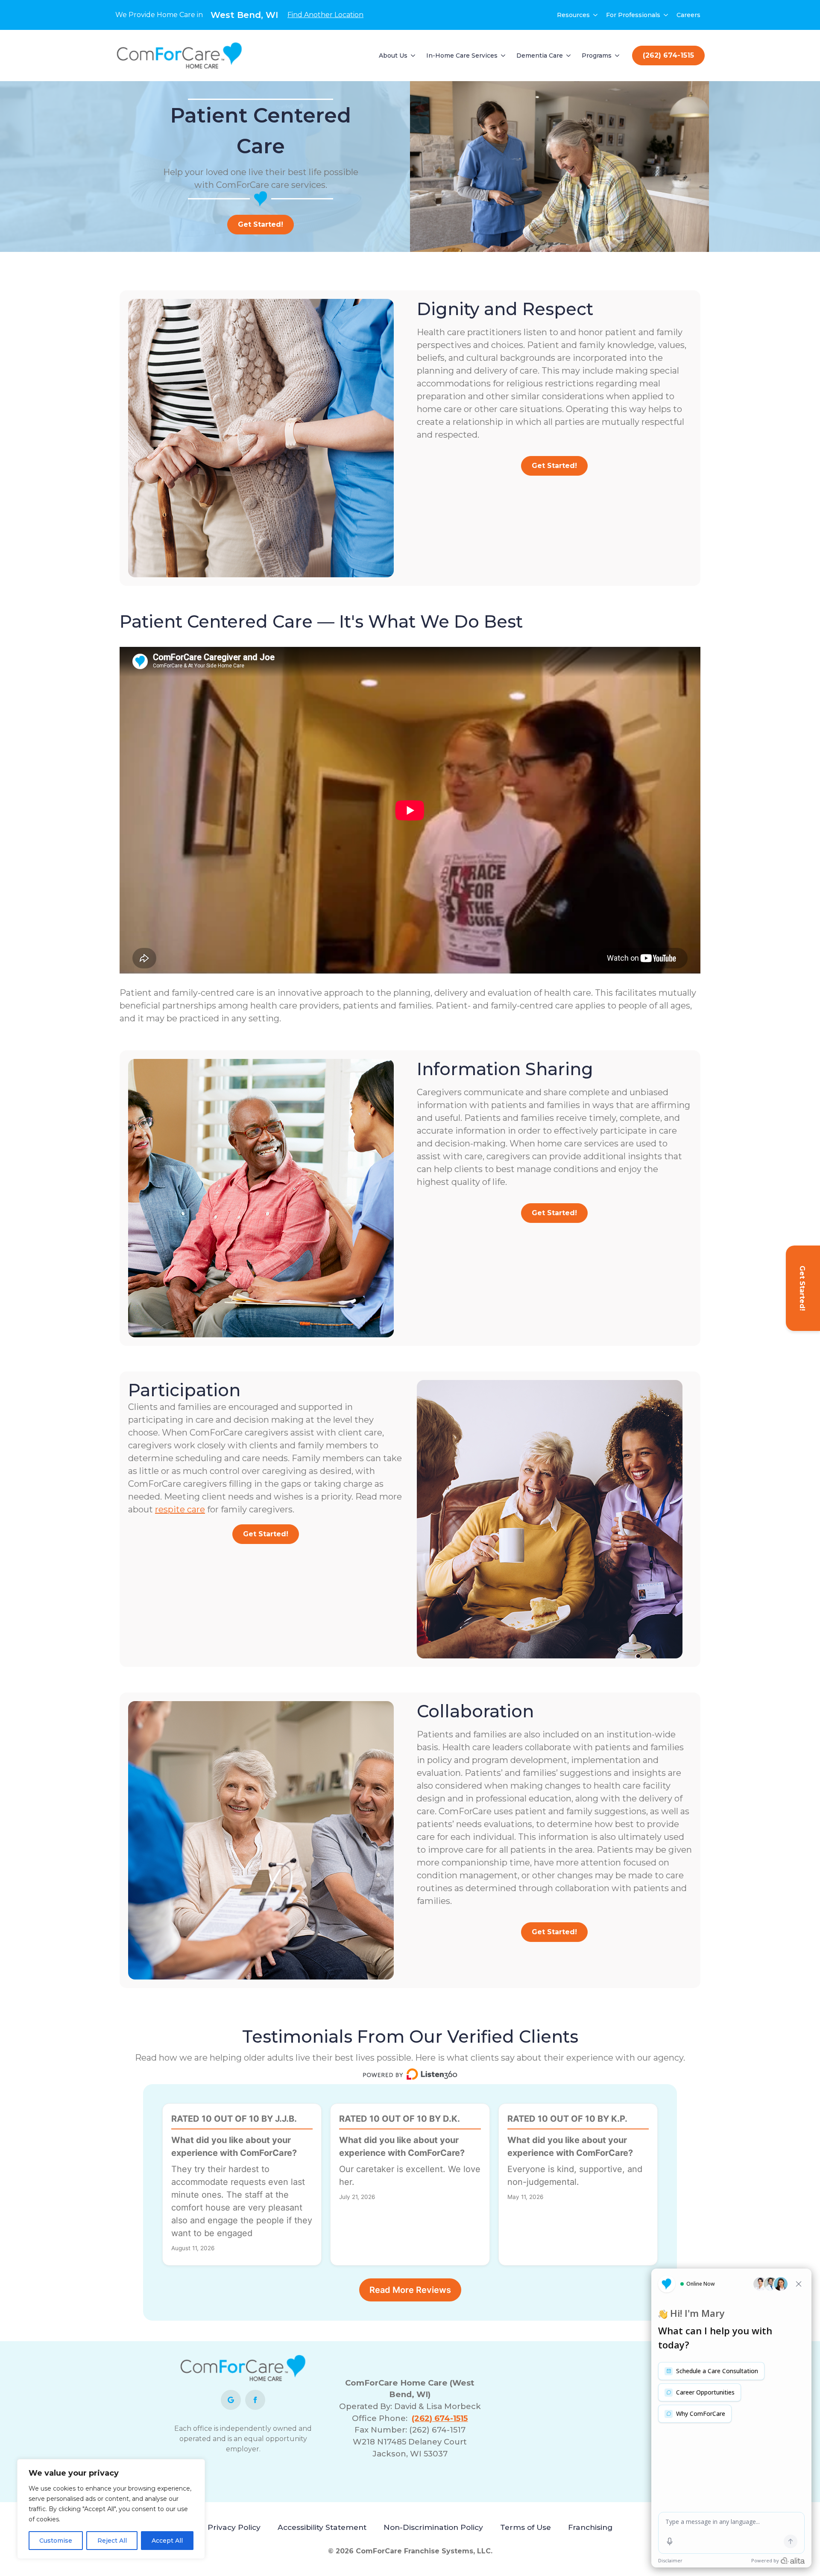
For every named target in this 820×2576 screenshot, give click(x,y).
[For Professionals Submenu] (666, 15)
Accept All (167, 2541)
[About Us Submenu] (413, 56)
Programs (597, 56)
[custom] (231, 2400)
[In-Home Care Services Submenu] (504, 56)
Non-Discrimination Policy (433, 2527)
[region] (111, 2509)
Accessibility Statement (322, 2527)
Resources (573, 15)
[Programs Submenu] (618, 56)
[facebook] (255, 2400)
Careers (688, 15)
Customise (56, 2541)
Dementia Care (540, 56)
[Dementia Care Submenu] (569, 56)
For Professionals (633, 15)
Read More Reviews (410, 2290)
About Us (393, 56)
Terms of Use (526, 2527)
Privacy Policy (234, 2527)
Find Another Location (325, 15)
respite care (180, 1509)
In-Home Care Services (462, 56)
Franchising (590, 2527)
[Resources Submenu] (596, 15)
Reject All (112, 2541)
